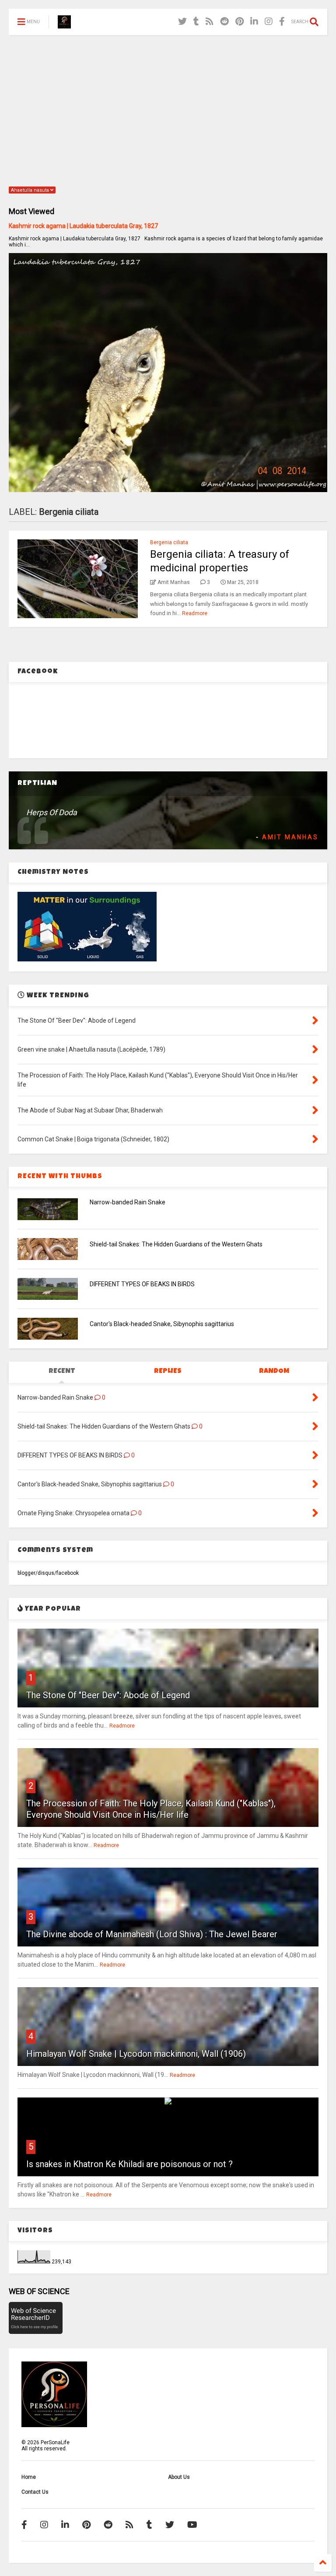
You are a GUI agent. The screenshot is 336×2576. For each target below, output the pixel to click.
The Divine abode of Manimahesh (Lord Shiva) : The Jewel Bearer (152, 1934)
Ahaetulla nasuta (31, 190)
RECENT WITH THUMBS (60, 1177)
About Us (179, 2477)
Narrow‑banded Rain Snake (128, 1202)
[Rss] (210, 22)
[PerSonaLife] (64, 25)
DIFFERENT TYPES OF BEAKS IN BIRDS (142, 1284)
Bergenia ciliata (169, 542)
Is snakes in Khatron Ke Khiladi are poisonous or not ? (129, 2164)
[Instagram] (269, 22)
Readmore (195, 613)
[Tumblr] (196, 22)
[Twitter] (182, 22)
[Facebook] (282, 22)
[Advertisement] (168, 109)
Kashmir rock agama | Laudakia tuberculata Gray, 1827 (83, 226)
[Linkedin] (254, 22)
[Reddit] (224, 22)
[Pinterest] (240, 22)
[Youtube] (192, 2525)
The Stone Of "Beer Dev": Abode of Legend (108, 1695)
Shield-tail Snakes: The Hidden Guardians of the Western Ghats (176, 1244)
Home (29, 2477)
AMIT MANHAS (290, 837)
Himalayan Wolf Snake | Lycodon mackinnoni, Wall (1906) (136, 2054)
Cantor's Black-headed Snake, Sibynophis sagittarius (162, 1324)
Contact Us (35, 2492)
